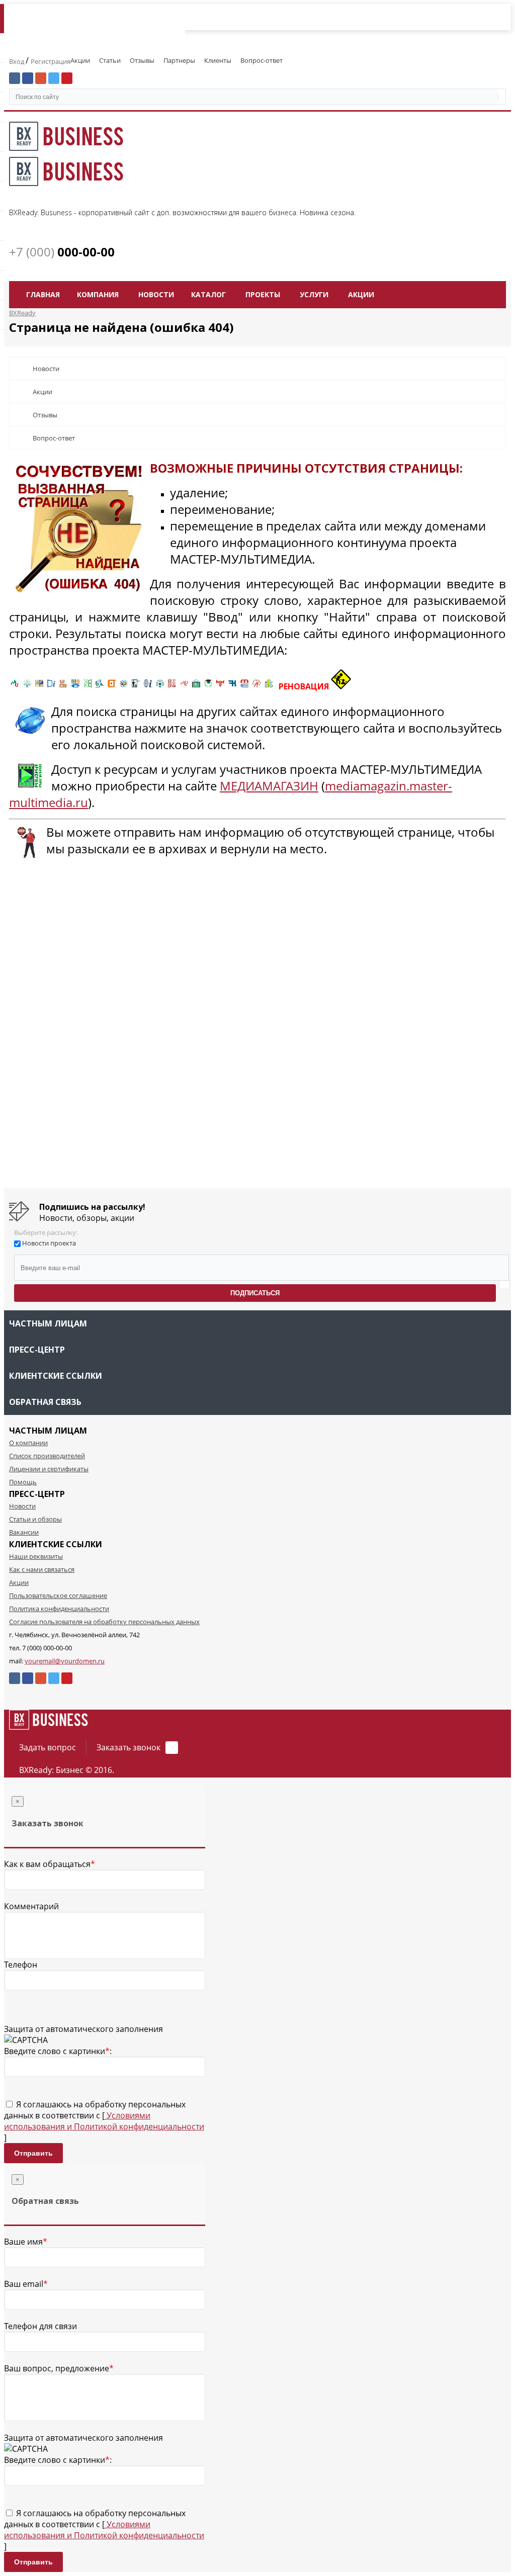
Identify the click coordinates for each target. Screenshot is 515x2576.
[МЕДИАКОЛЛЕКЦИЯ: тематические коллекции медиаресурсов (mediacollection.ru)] (172, 686)
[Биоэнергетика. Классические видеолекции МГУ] (75, 686)
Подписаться (255, 1293)
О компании (28, 1443)
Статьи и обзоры (35, 1519)
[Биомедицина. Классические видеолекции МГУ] (100, 686)
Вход (17, 61)
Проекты (263, 294)
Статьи (110, 60)
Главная (43, 294)
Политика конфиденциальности (59, 1609)
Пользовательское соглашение (58, 1595)
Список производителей (47, 1456)
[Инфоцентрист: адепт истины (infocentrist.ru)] (160, 686)
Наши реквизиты (36, 1556)
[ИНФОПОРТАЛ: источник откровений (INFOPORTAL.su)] (51, 686)
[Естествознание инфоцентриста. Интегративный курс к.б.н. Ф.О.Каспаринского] (27, 686)
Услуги (314, 294)
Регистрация (51, 61)
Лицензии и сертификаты (49, 1469)
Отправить (33, 2153)
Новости (156, 294)
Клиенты (218, 60)
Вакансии (24, 1532)
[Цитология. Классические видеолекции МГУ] (112, 686)
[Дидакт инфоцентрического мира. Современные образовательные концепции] (124, 686)
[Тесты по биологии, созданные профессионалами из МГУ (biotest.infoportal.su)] (269, 686)
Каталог (208, 294)
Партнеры (179, 60)
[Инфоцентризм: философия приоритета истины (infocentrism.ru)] (148, 686)
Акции (80, 60)
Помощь (23, 1482)
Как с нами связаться (42, 1569)
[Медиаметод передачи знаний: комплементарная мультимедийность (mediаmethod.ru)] (244, 686)
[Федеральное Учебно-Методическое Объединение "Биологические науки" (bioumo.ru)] (208, 686)
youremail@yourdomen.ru (65, 1661)
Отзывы (142, 60)
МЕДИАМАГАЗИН (269, 786)
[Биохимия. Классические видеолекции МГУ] (63, 686)
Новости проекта (49, 1243)
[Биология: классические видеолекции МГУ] (88, 686)
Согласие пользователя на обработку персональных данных (104, 1622)
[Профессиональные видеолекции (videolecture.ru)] (136, 686)
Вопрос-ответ (262, 60)
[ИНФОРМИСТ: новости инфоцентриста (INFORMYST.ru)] (39, 686)
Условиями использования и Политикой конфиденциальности (104, 2121)
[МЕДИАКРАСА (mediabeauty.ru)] (184, 686)
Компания (98, 294)
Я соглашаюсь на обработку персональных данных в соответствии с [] (104, 2121)
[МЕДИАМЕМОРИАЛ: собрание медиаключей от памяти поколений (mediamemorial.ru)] (256, 686)
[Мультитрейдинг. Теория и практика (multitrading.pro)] (15, 686)
